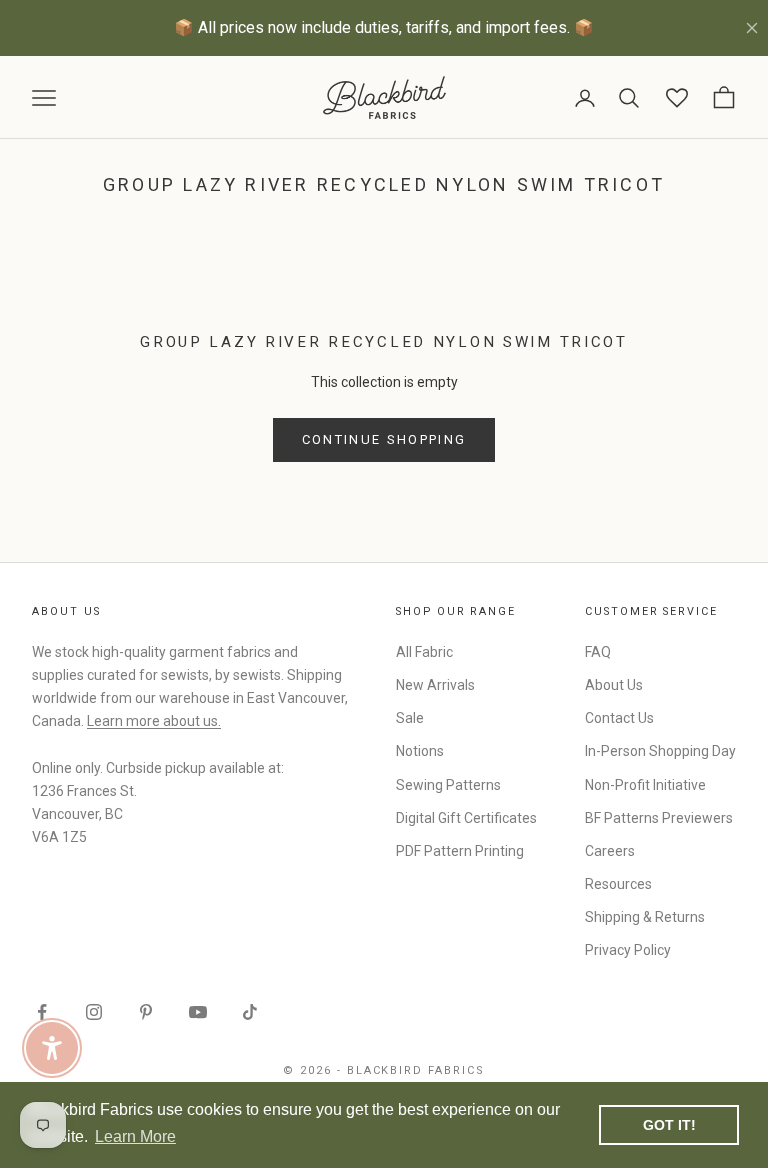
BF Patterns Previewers (659, 818)
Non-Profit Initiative (645, 785)
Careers (610, 851)
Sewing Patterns (448, 785)
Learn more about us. (154, 721)
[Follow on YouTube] (198, 1012)
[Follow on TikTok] (250, 1012)
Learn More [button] (135, 1136)
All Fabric (424, 652)
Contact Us (619, 718)
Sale (410, 718)
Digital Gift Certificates (466, 818)
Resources (618, 884)
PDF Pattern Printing (460, 851)
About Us (614, 685)
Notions (420, 751)
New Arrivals (435, 685)
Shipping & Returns (645, 917)
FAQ (598, 652)
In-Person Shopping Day (660, 751)
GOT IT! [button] (669, 1125)
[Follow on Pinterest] (146, 1012)
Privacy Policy (628, 950)
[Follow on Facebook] (42, 1012)
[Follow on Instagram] (94, 1012)
